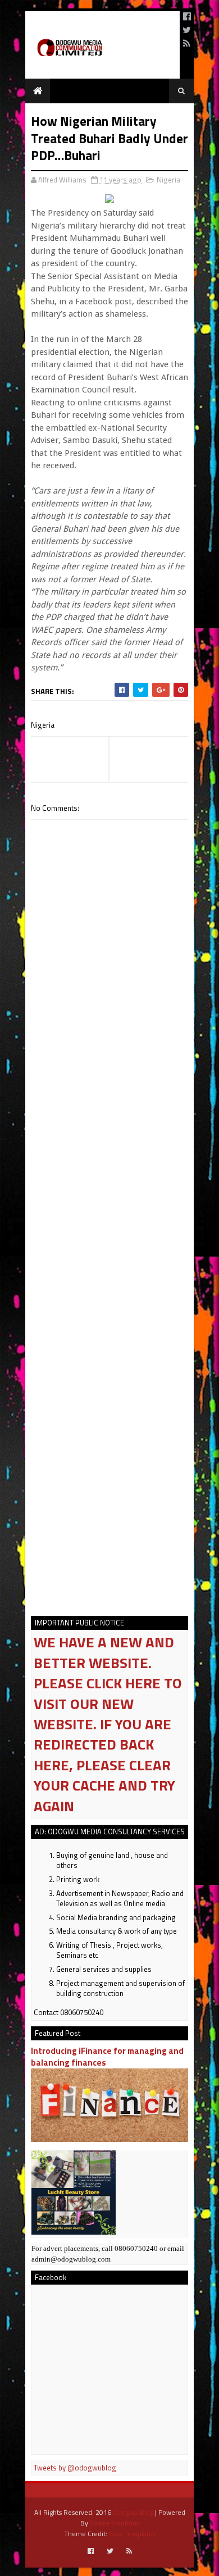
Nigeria (168, 180)
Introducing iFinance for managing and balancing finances (107, 2057)
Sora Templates (132, 2534)
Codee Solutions (115, 2523)
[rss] (187, 43)
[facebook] (187, 16)
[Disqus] (109, 1153)
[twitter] (187, 30)
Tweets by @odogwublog (75, 2468)
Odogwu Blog (133, 2512)
